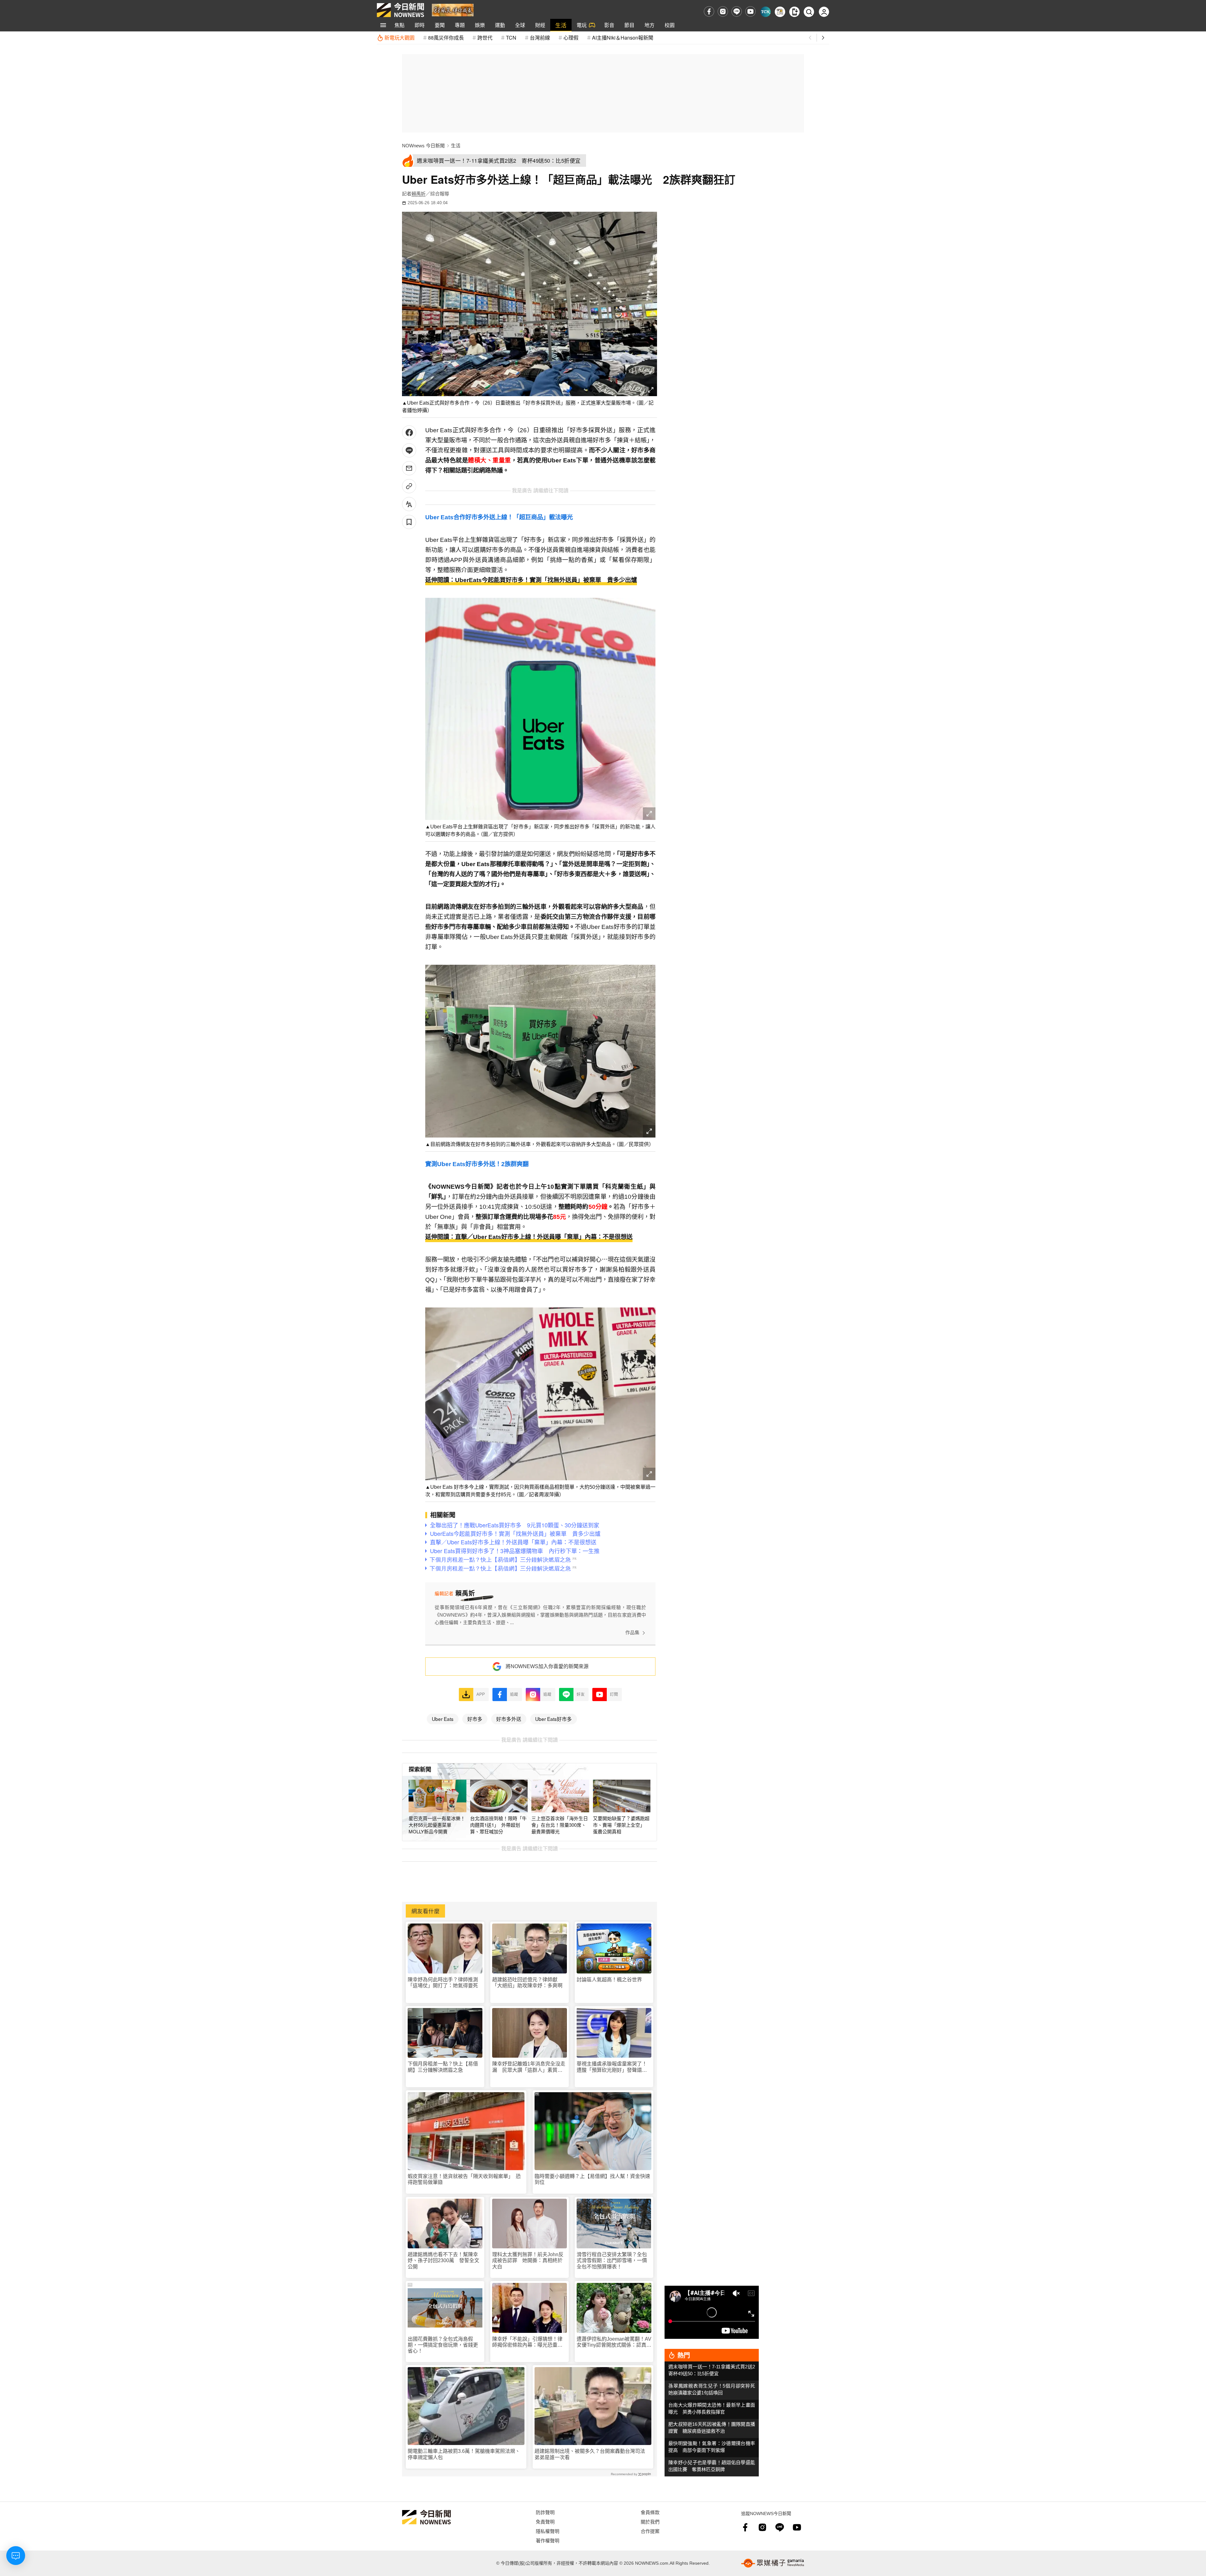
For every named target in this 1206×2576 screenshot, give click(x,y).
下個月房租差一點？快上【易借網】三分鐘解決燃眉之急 (443, 2067)
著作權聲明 (548, 2540)
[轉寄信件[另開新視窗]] (409, 468)
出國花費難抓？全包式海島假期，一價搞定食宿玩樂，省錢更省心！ (443, 2345)
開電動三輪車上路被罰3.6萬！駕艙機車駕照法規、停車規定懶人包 (464, 2454)
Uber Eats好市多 (554, 1719)
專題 (460, 25)
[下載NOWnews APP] (794, 12)
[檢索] (809, 12)
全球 (520, 25)
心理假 (571, 38)
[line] (737, 11)
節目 (629, 25)
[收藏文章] (409, 522)
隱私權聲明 (548, 2531)
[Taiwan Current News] (766, 12)
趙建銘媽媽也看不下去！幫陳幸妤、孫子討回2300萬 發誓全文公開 (443, 2260)
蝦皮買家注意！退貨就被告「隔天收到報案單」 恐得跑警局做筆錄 (464, 2179)
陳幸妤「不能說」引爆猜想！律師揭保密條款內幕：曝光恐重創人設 (527, 2342)
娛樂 (480, 25)
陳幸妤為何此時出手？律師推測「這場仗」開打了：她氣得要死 (443, 1983)
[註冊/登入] (824, 12)
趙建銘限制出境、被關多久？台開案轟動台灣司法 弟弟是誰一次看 (592, 2454)
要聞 (440, 25)
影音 (609, 25)
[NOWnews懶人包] (780, 12)
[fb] (709, 11)
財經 (540, 25)
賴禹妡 (418, 194)
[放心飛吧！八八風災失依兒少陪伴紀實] (453, 10)
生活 (561, 25)
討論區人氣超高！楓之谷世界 (609, 1980)
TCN (511, 38)
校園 (670, 25)
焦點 (399, 25)
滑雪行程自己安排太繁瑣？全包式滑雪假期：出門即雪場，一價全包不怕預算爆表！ (612, 2260)
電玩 (582, 25)
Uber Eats (443, 1719)
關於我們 (650, 2521)
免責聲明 (545, 2521)
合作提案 (650, 2531)
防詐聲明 (545, 2512)
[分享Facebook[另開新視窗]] (409, 432)
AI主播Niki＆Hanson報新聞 (623, 38)
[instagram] (723, 11)
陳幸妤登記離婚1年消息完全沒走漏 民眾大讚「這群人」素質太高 (529, 2067)
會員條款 (650, 2512)
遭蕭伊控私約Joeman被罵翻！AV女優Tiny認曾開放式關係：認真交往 (614, 2342)
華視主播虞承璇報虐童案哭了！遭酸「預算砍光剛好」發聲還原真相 (612, 2067)
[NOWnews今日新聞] (400, 10)
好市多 (475, 1719)
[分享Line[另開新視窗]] (409, 450)
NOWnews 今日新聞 (423, 146)
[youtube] (750, 11)
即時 (420, 25)
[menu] (383, 25)
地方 (649, 25)
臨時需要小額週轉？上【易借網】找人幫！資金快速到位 (592, 2179)
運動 (500, 25)
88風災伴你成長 (446, 38)
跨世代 (485, 38)
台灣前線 (540, 38)
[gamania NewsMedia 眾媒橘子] (773, 2563)
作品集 (632, 1632)
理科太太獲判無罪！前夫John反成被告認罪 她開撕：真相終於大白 (528, 2260)
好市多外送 (509, 1719)
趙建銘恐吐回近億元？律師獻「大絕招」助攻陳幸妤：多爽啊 (527, 1983)
